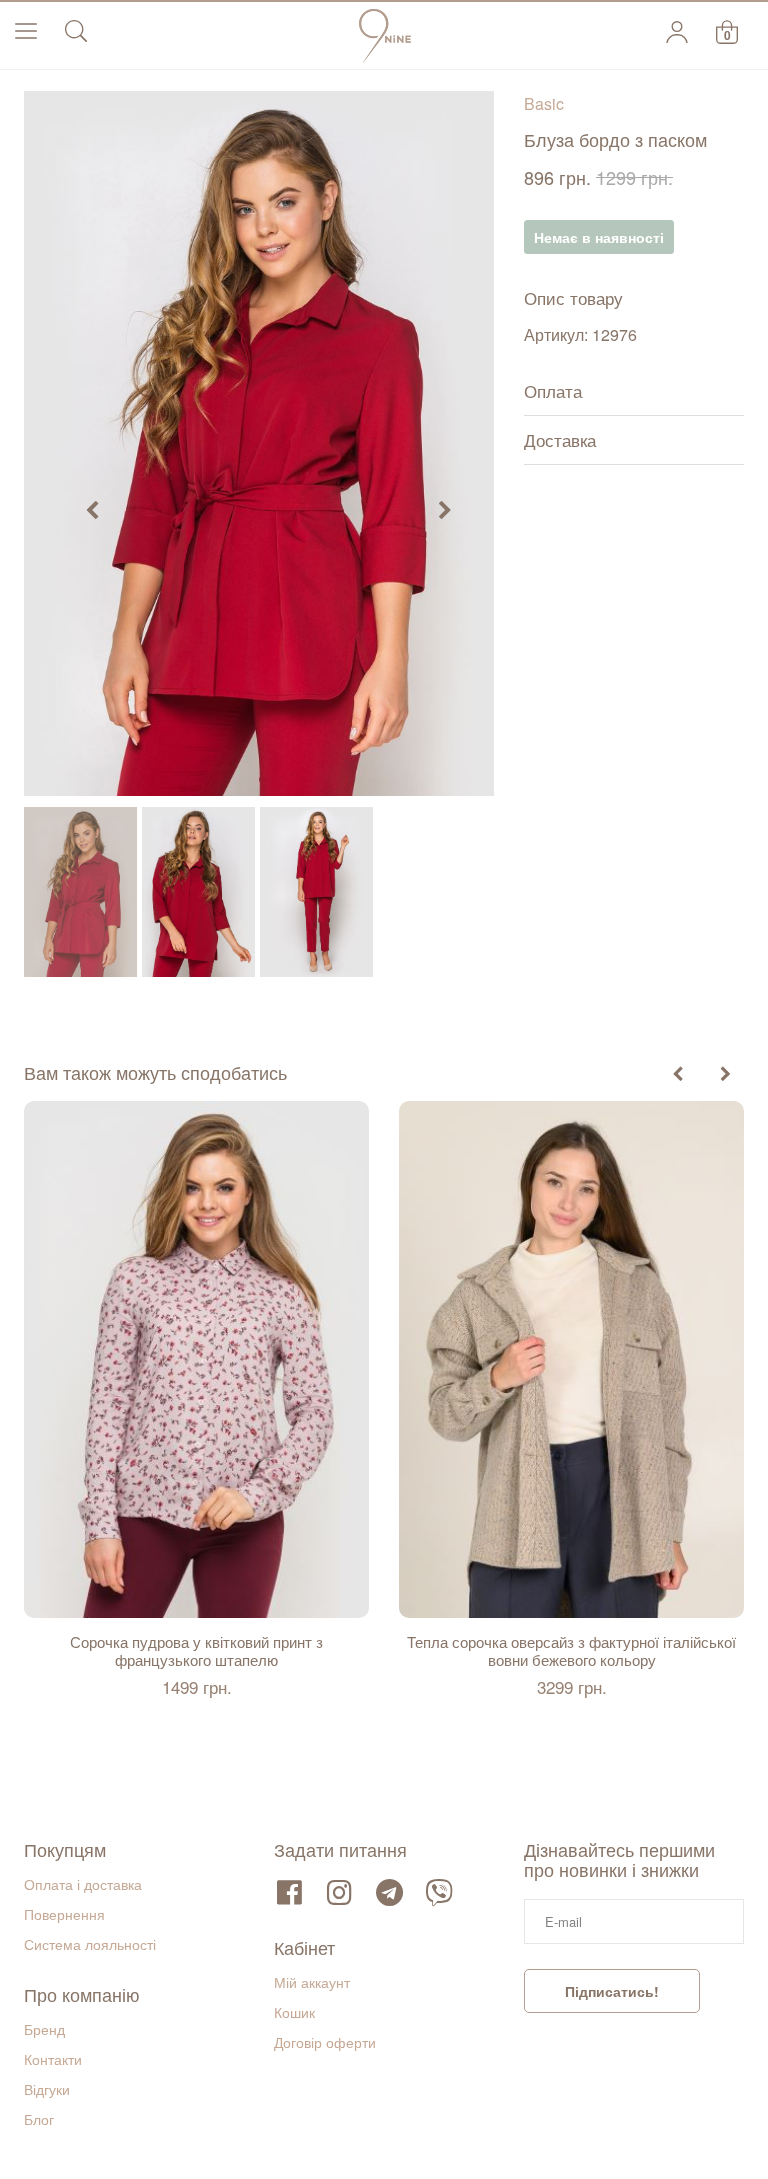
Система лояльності (90, 1944)
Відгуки (47, 2089)
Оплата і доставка (83, 1884)
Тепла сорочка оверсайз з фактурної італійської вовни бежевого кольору (571, 1651)
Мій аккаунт (312, 1982)
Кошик (294, 2012)
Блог (39, 2119)
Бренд (44, 2029)
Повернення (64, 1914)
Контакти (53, 2059)
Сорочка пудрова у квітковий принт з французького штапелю (196, 1651)
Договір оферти (325, 2042)
